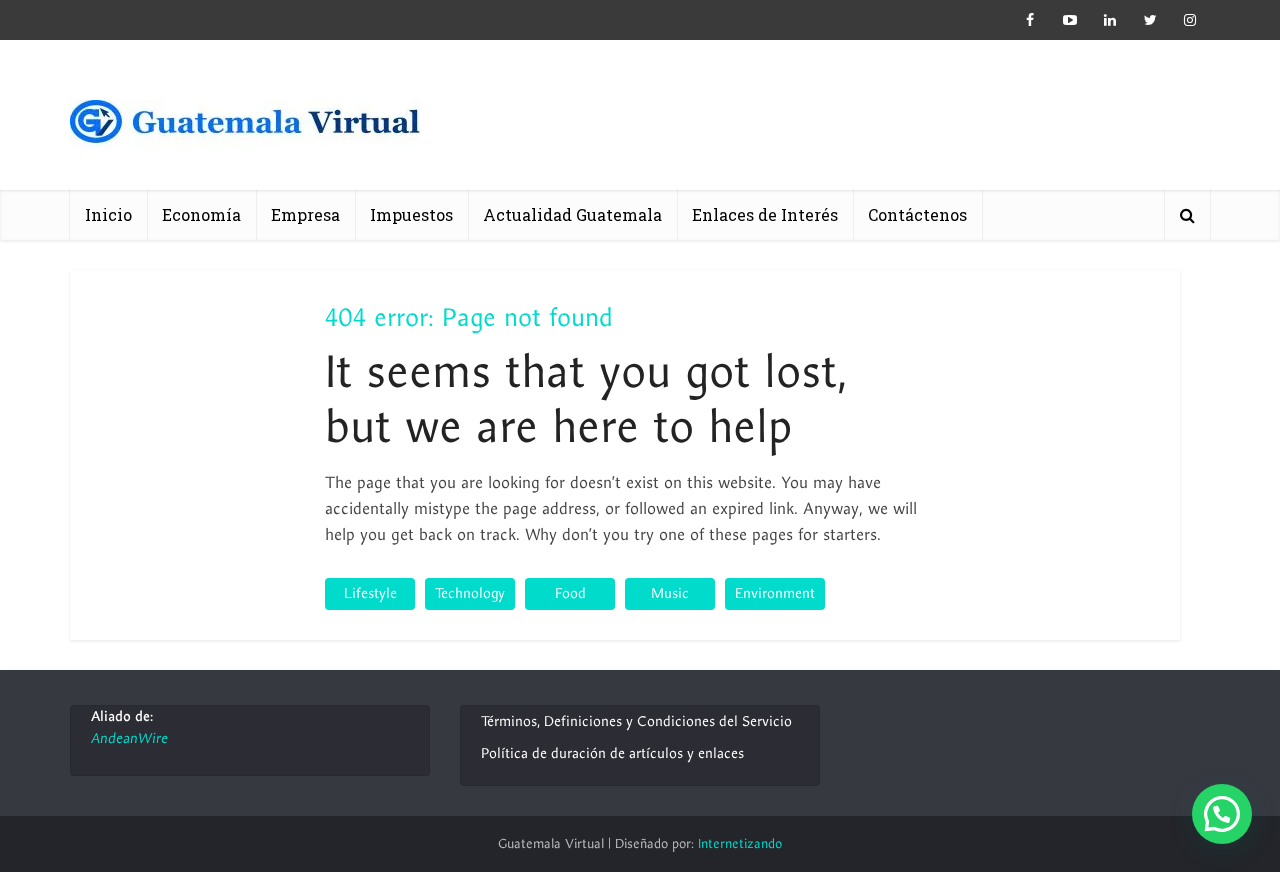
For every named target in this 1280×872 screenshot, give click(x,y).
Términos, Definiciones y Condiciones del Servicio (636, 721)
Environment (775, 593)
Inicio (108, 214)
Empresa (305, 214)
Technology (470, 593)
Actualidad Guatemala (572, 214)
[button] (1222, 814)
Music (670, 593)
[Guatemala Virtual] (245, 127)
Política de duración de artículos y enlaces (612, 753)
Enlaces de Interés (765, 214)
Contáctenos (917, 214)
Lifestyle (370, 593)
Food (570, 593)
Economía (201, 214)
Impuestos (411, 214)
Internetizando (740, 844)
